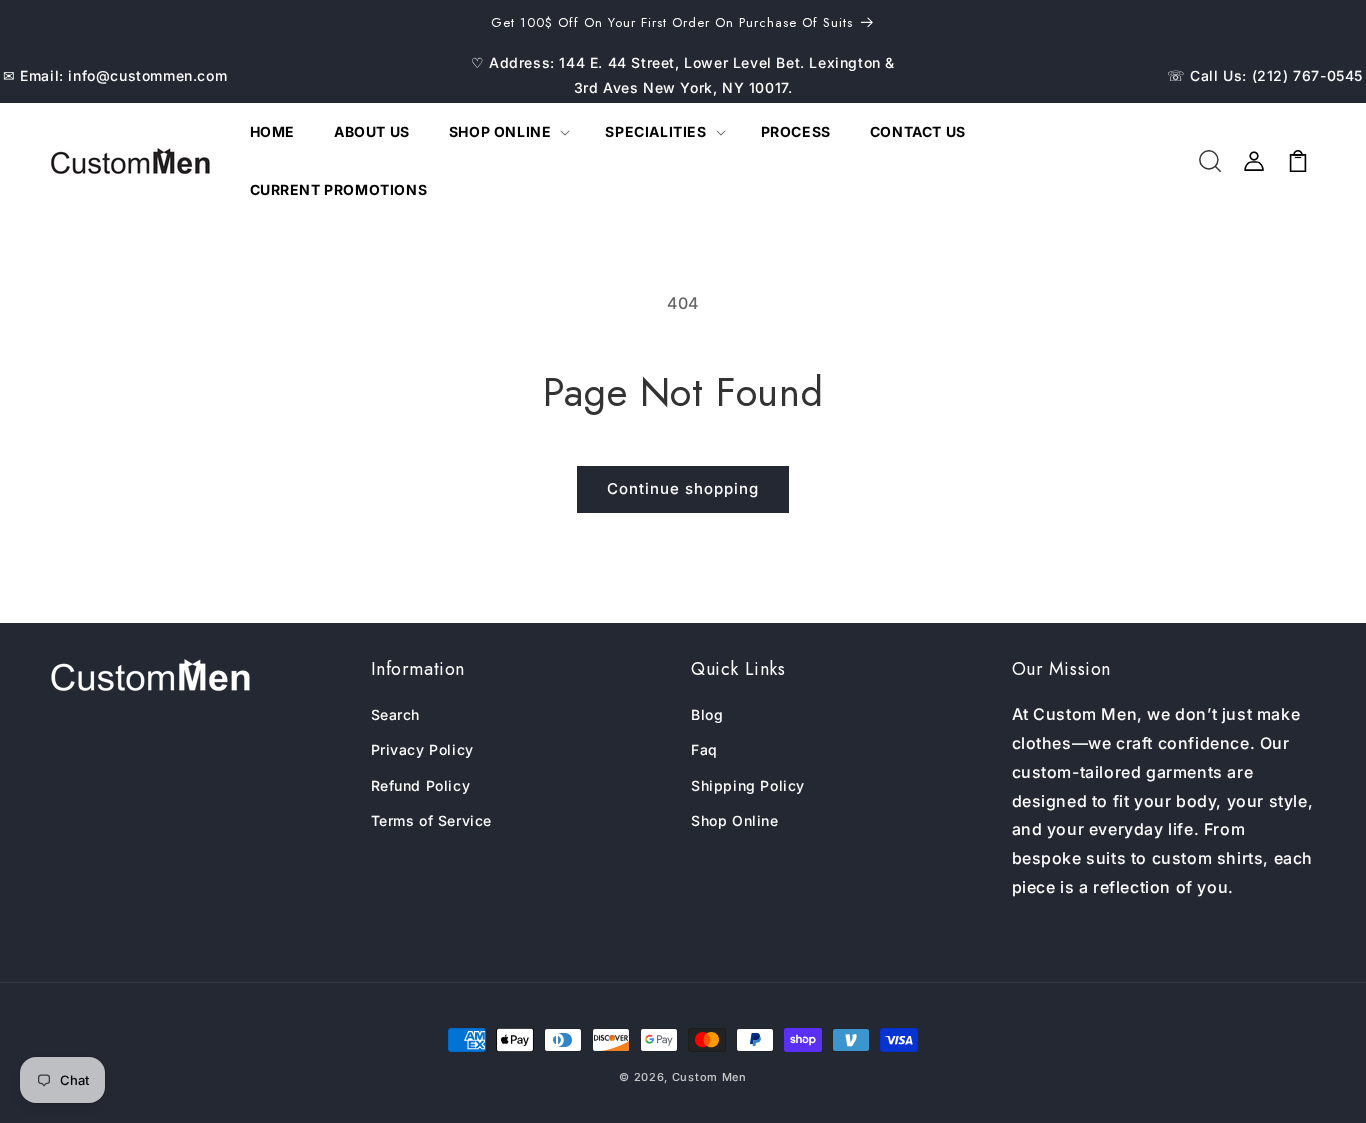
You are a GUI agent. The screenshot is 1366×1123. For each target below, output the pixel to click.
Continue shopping (683, 488)
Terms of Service (432, 820)
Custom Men (709, 1077)
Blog (707, 714)
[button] (508, 132)
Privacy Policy (422, 749)
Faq (704, 749)
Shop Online (735, 820)
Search (396, 714)
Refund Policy (421, 785)
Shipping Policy (748, 785)
